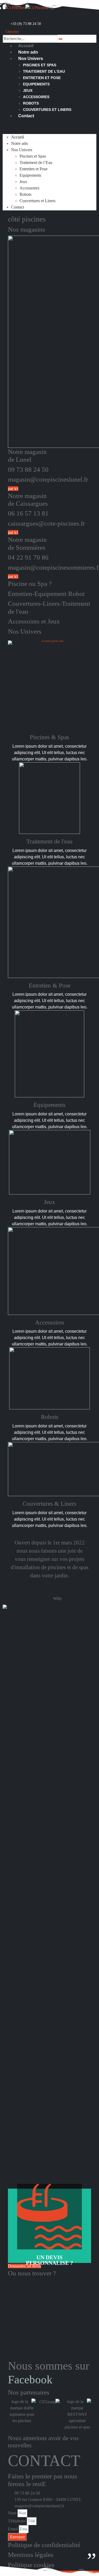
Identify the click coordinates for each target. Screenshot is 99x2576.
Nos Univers (31, 59)
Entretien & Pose (50, 985)
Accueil (26, 46)
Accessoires (36, 97)
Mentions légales (31, 2555)
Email (13, 2529)
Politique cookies (31, 2565)
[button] (11, 32)
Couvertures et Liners (47, 110)
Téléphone (17, 2521)
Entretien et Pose (42, 78)
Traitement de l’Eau (44, 71)
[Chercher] (60, 39)
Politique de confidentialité (44, 2545)
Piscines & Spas (49, 737)
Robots (31, 103)
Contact (26, 116)
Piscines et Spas (40, 65)
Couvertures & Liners (49, 1504)
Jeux (28, 90)
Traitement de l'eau (49, 841)
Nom (12, 2513)
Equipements (36, 84)
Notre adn (28, 52)
